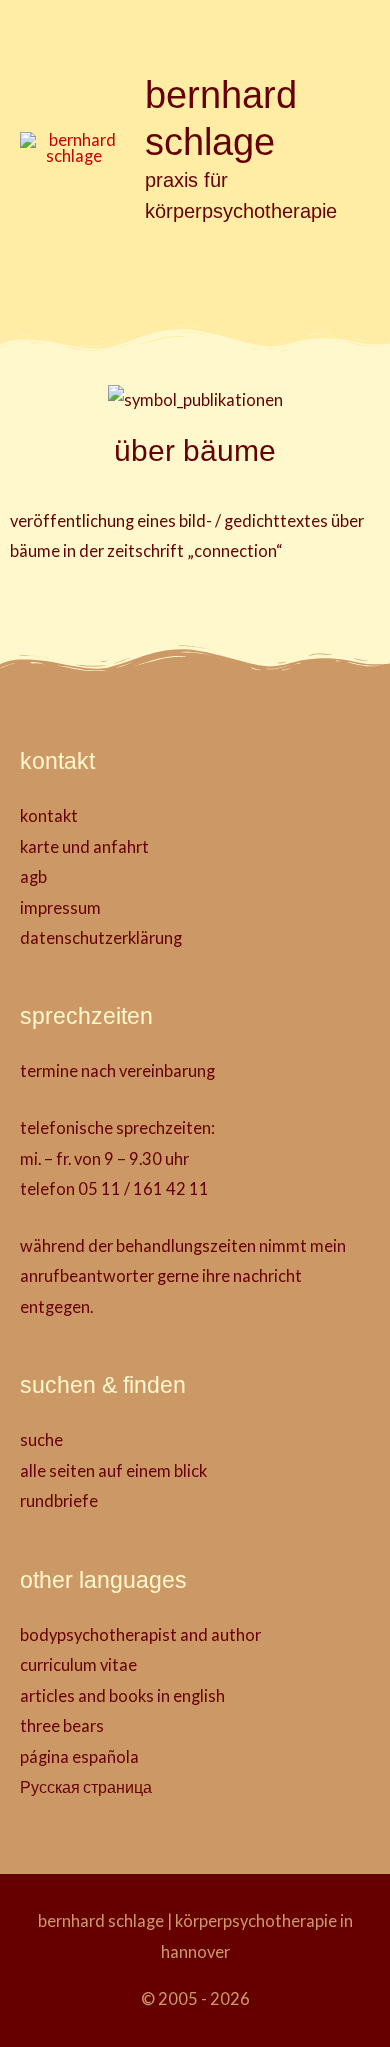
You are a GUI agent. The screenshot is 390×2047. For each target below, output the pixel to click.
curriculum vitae (78, 1664)
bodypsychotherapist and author (140, 1634)
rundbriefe (59, 1500)
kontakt (49, 815)
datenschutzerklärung (101, 937)
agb (33, 876)
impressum (60, 907)
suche (41, 1439)
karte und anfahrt (84, 846)
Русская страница (86, 1786)
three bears (62, 1725)
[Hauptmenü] (195, 268)
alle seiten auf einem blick (113, 1470)
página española (79, 1756)
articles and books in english (122, 1695)
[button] (362, 31)
